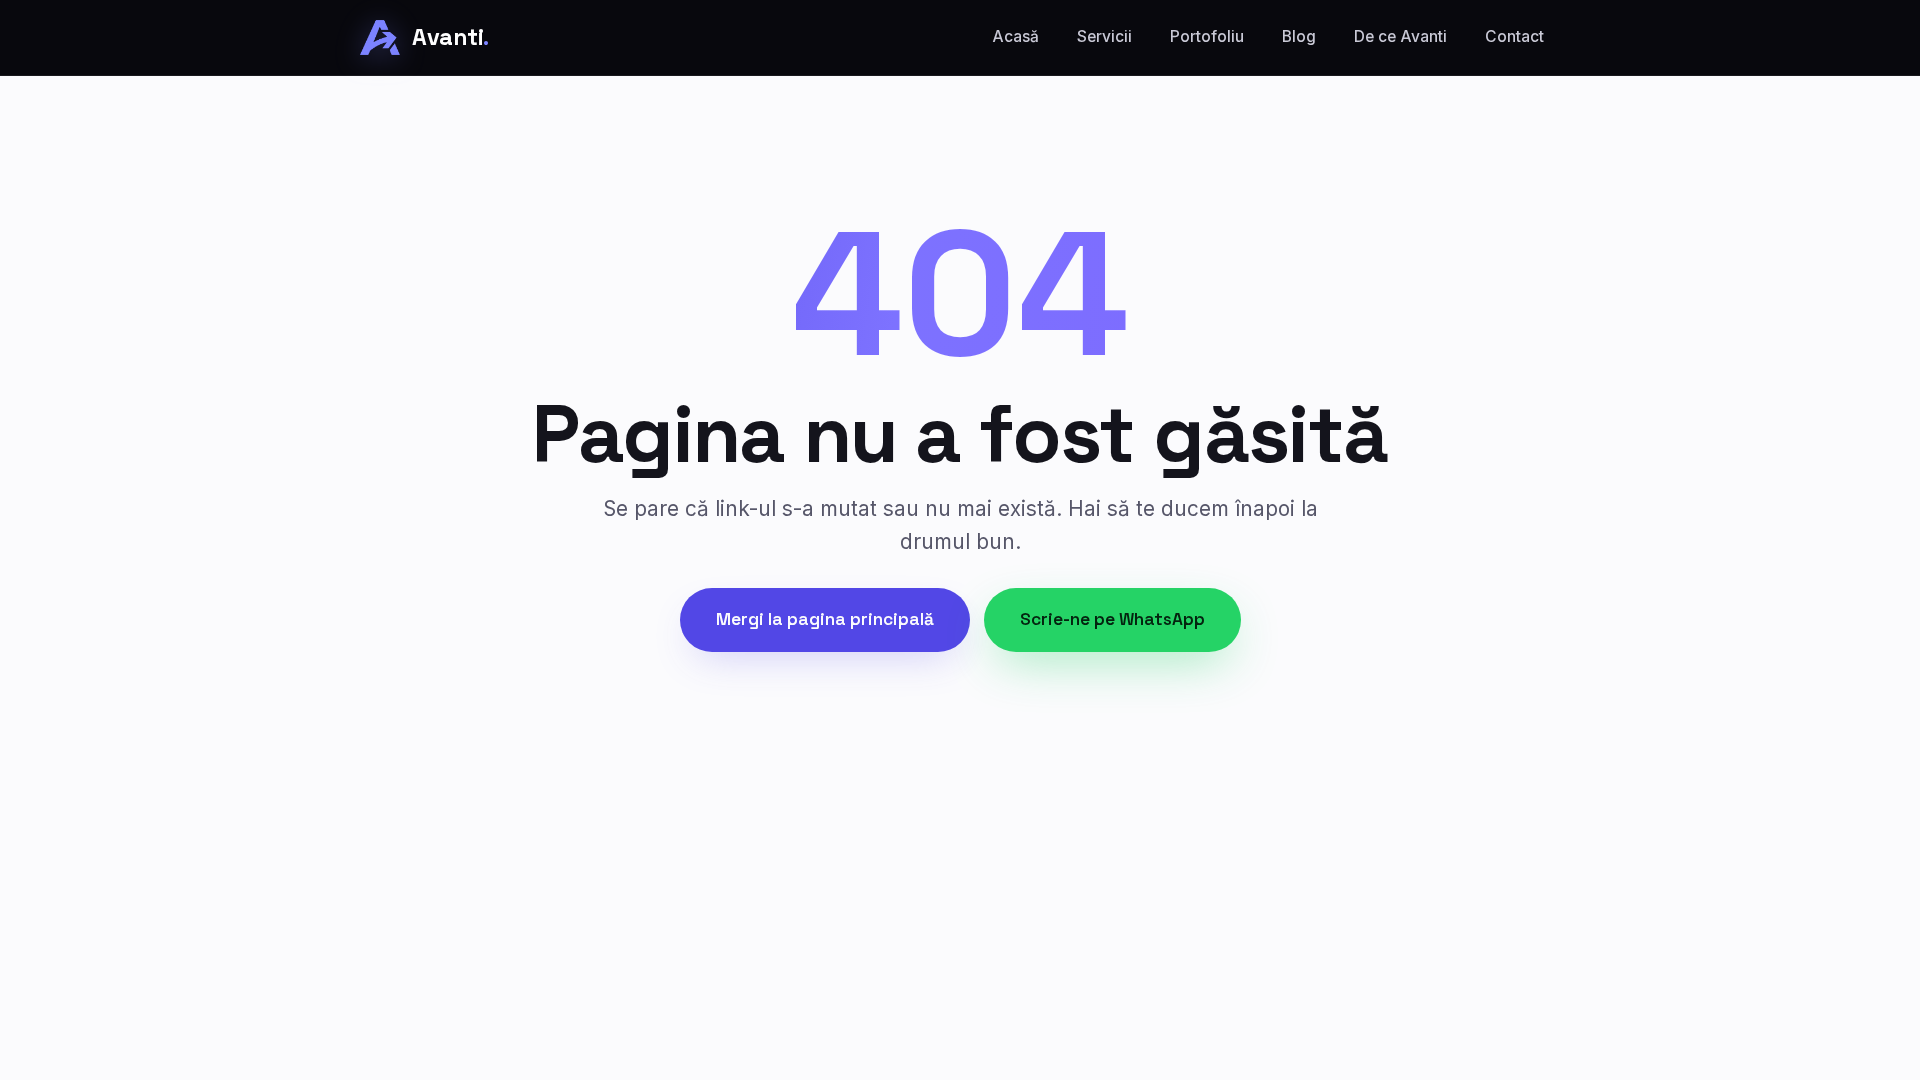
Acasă (1015, 36)
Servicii (1104, 36)
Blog (1299, 36)
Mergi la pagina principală (825, 619)
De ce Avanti (1400, 36)
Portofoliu (1207, 36)
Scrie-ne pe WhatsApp (1112, 619)
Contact (1514, 36)
